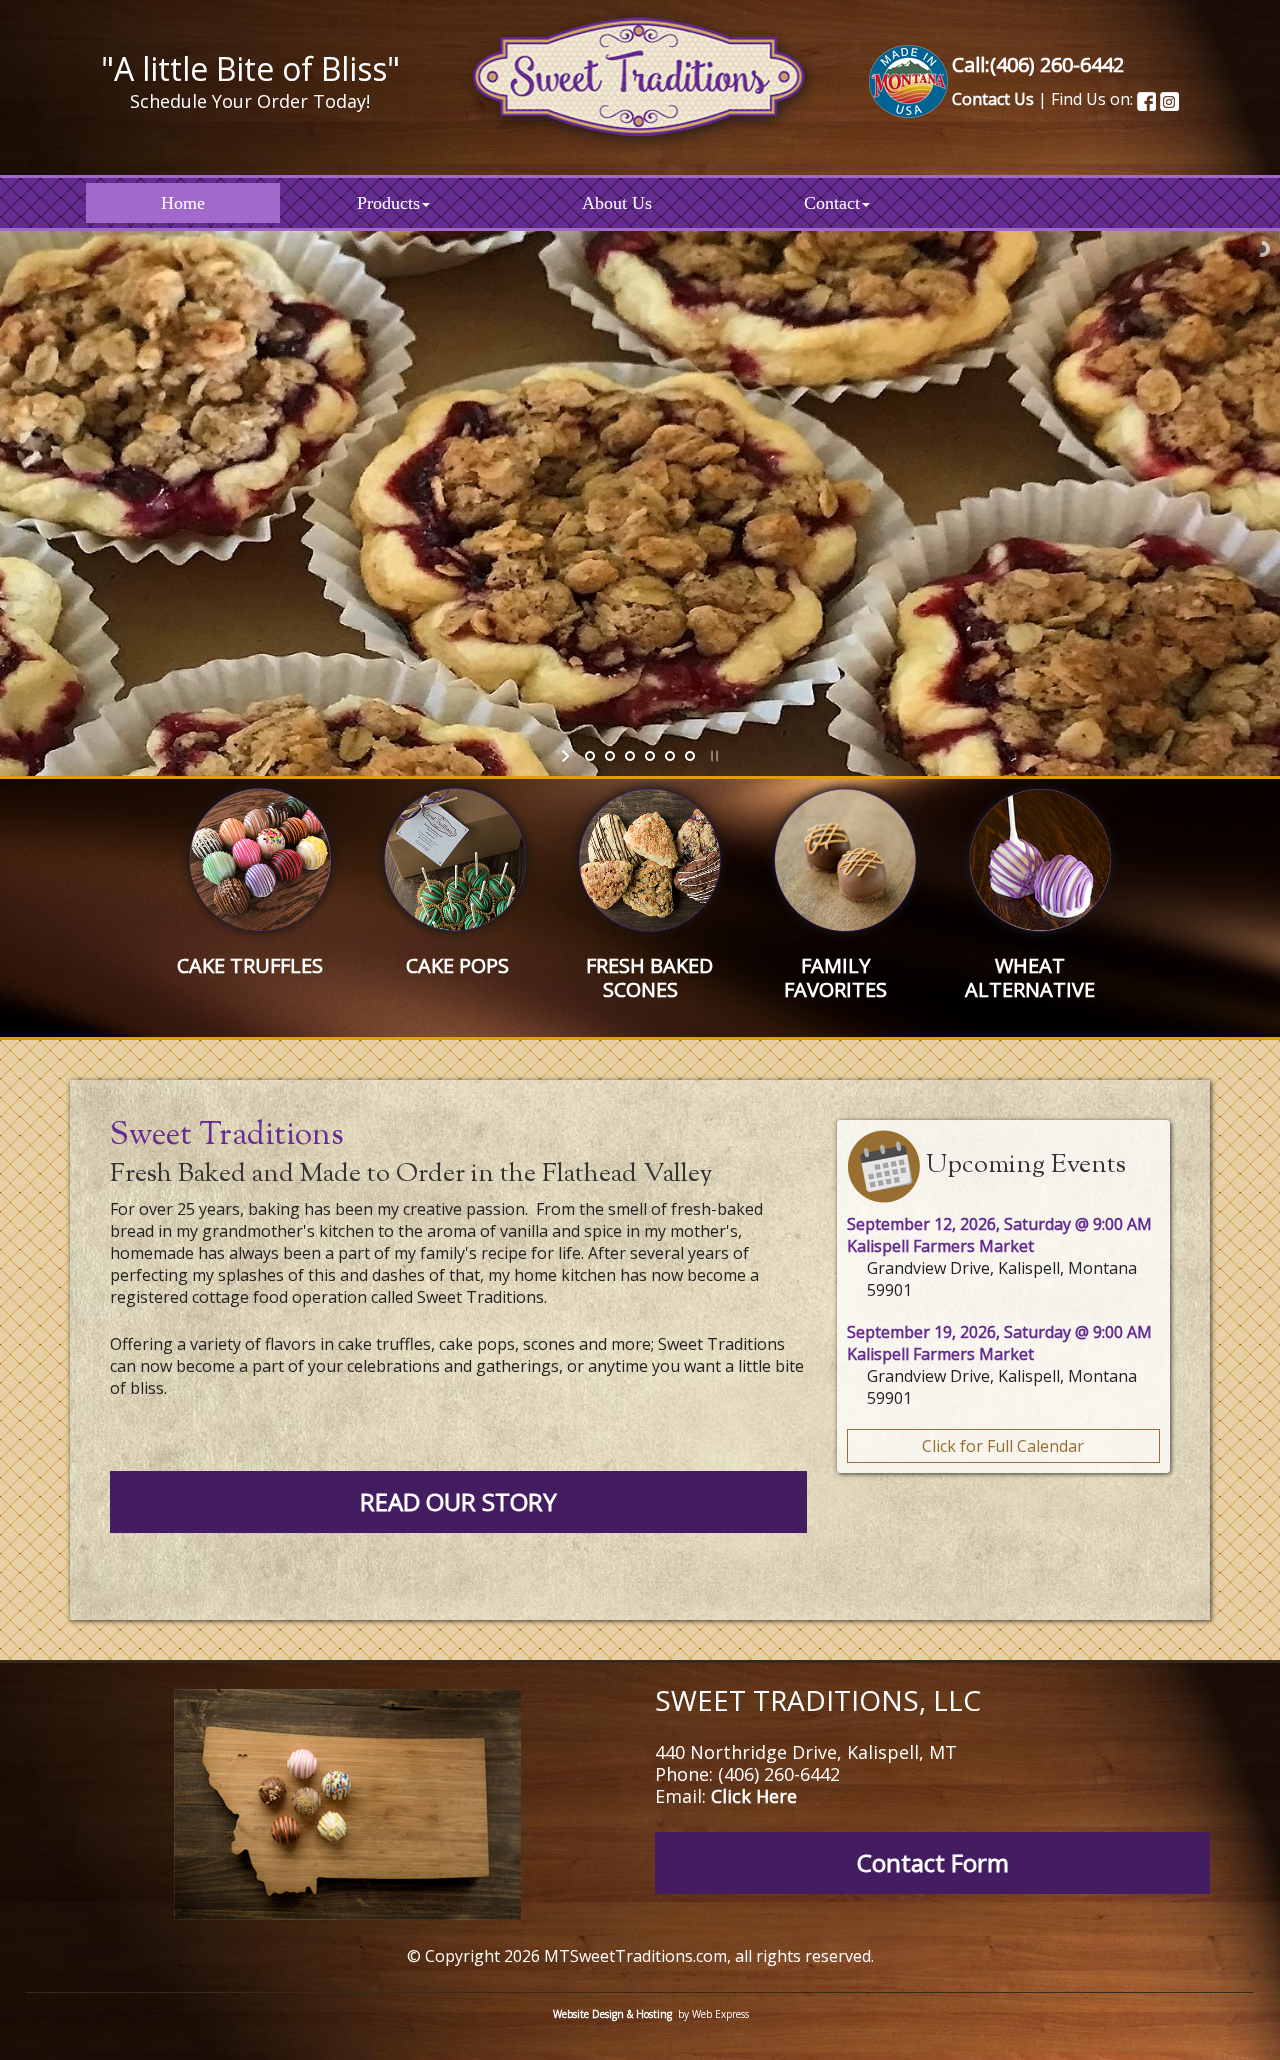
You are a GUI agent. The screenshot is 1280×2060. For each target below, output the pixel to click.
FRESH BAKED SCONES (649, 977)
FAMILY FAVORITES (835, 977)
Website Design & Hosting (612, 2014)
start (567, 756)
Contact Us (993, 99)
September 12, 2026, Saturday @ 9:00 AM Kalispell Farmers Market (999, 1235)
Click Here (754, 1796)
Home (183, 203)
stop (712, 756)
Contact (832, 203)
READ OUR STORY (458, 1501)
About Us (617, 203)
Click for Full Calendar (1003, 1446)
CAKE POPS (457, 965)
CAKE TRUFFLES (250, 965)
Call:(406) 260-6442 (1038, 64)
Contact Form (933, 1862)
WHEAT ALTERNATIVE (1030, 977)
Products (388, 203)
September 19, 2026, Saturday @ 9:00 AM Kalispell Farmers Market (999, 1343)
